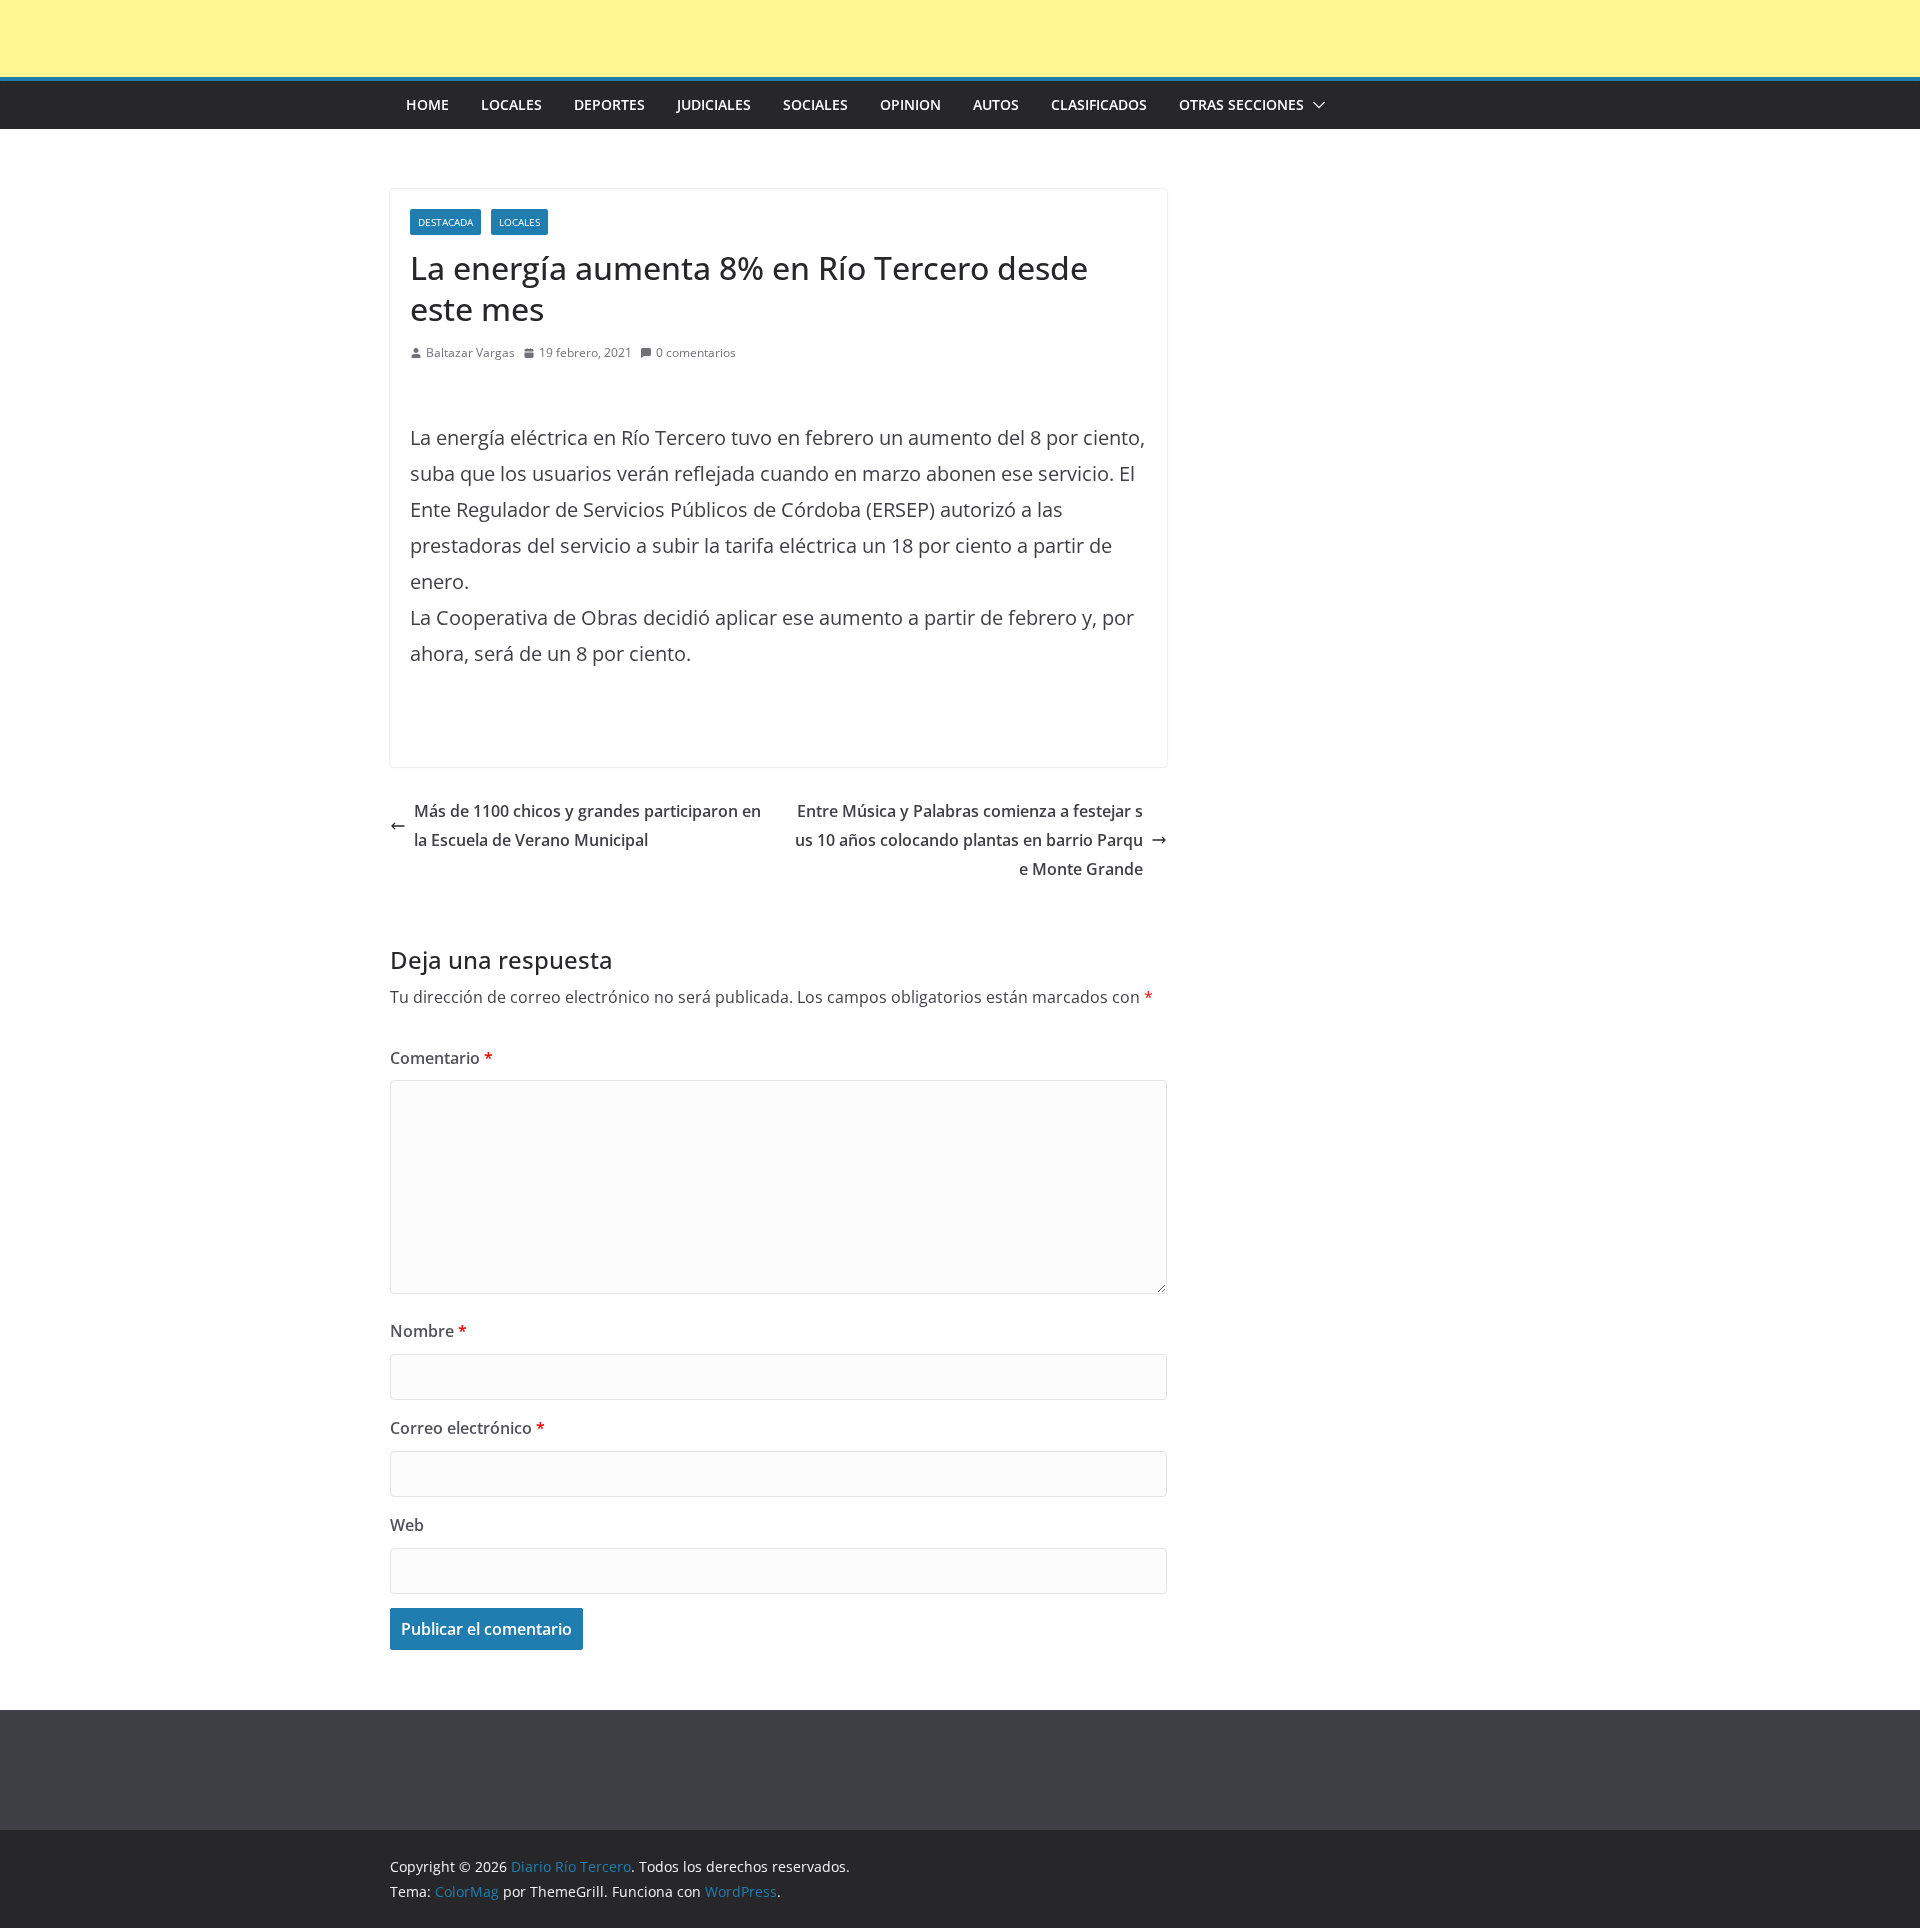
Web (407, 1525)
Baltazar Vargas (470, 352)
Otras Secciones (1241, 104)
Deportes (609, 104)
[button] (1315, 105)
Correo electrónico (467, 1428)
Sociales (815, 104)
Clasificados (1099, 104)
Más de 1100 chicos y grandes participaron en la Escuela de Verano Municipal (587, 825)
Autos (996, 104)
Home (427, 104)
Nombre (428, 1331)
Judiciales (714, 104)
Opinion (910, 104)
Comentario (441, 1058)
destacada (445, 222)
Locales (511, 104)
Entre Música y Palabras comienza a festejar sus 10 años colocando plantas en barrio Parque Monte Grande (969, 840)
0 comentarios (696, 352)
